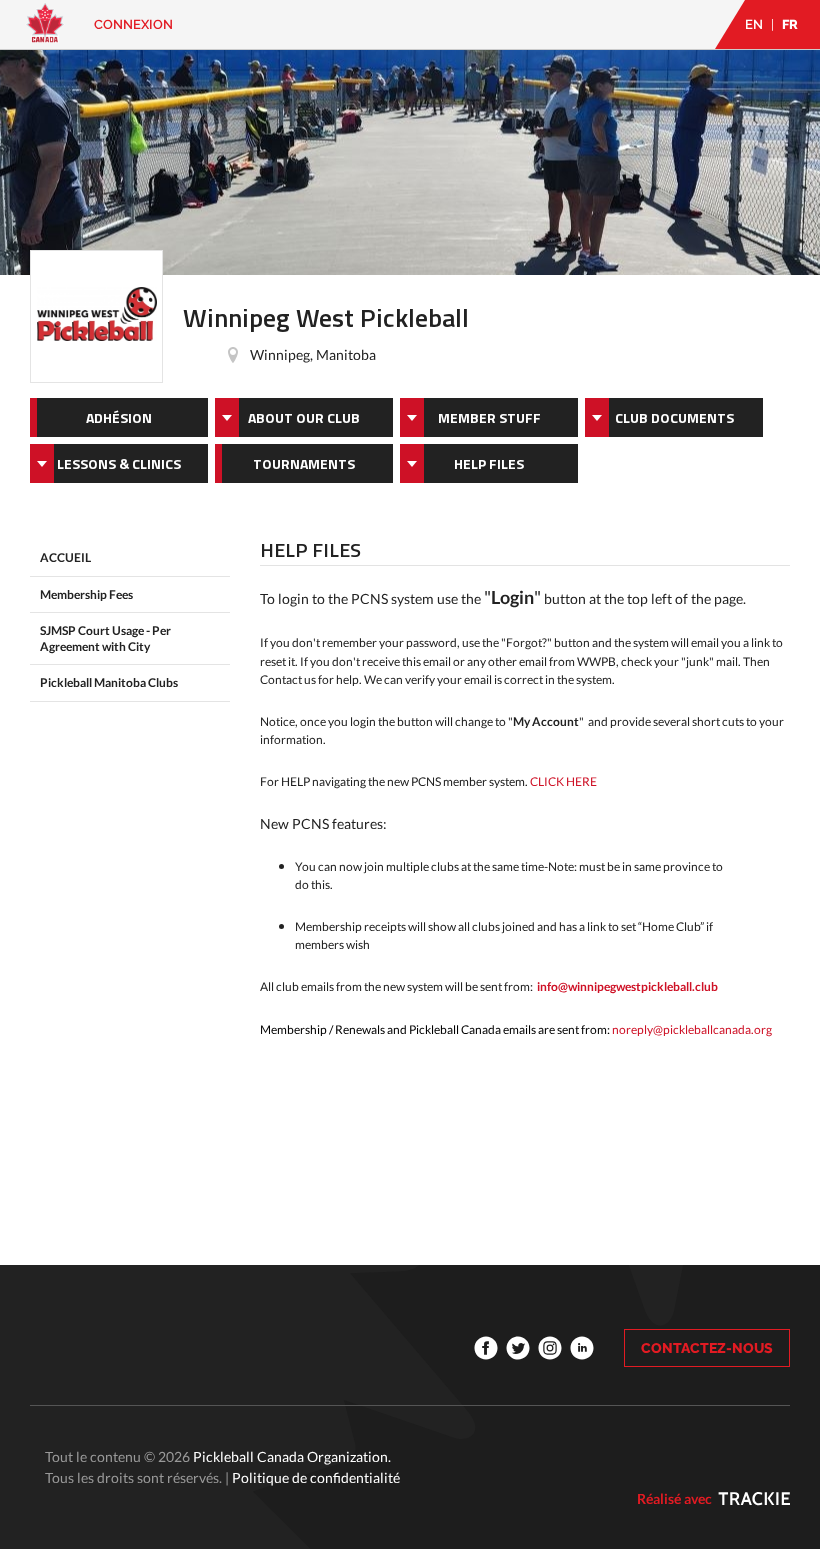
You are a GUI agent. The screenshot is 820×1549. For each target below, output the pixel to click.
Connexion (133, 24)
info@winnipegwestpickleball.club (627, 986)
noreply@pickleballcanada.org (692, 1029)
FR (790, 24)
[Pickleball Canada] (45, 32)
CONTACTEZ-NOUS (707, 1348)
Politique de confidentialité (316, 1477)
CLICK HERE (563, 781)
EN (754, 24)
